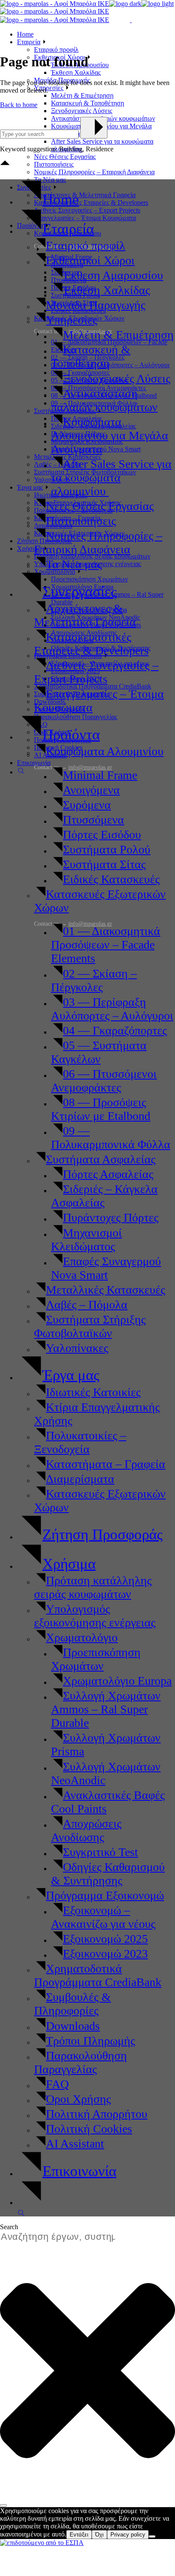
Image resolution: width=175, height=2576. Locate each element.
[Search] (3, 2505)
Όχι (99, 2535)
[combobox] (62, 2237)
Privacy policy (128, 2535)
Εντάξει (79, 2535)
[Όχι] (152, 2536)
